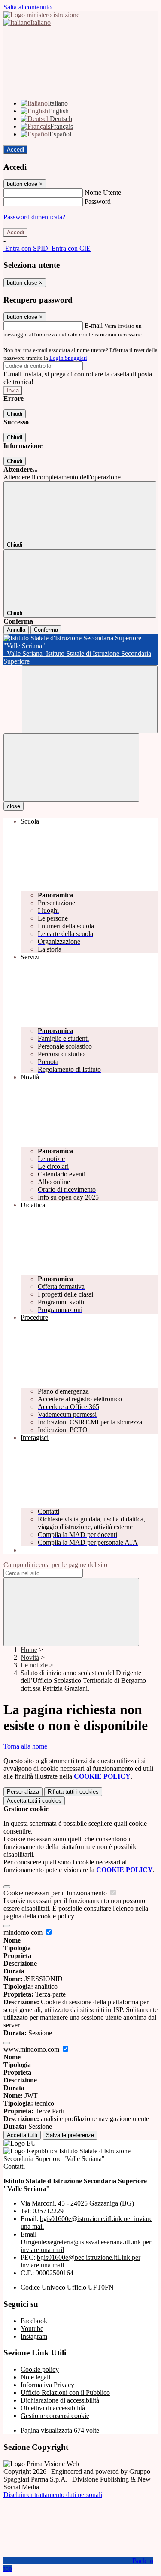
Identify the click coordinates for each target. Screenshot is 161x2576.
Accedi (15, 150)
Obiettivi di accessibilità (53, 2408)
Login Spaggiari (68, 358)
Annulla (16, 630)
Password (98, 202)
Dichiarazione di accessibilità (60, 2400)
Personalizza (23, 1792)
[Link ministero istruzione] (41, 15)
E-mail (94, 326)
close (14, 806)
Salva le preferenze (70, 2135)
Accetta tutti (34, 1801)
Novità (30, 1657)
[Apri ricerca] (90, 699)
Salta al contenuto (27, 7)
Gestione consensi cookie (55, 2416)
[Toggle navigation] (71, 768)
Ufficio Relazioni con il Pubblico (65, 2393)
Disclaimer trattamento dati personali (53, 2495)
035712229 (48, 2211)
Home (29, 1650)
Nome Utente (103, 192)
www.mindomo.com (32, 2049)
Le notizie (34, 1665)
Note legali (35, 2377)
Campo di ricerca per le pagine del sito (55, 1565)
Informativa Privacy (47, 2385)
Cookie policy (40, 2369)
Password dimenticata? (34, 217)
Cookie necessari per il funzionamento (56, 1893)
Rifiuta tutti (73, 1792)
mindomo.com (24, 1932)
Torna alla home (25, 1746)
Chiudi (15, 414)
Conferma (46, 630)
